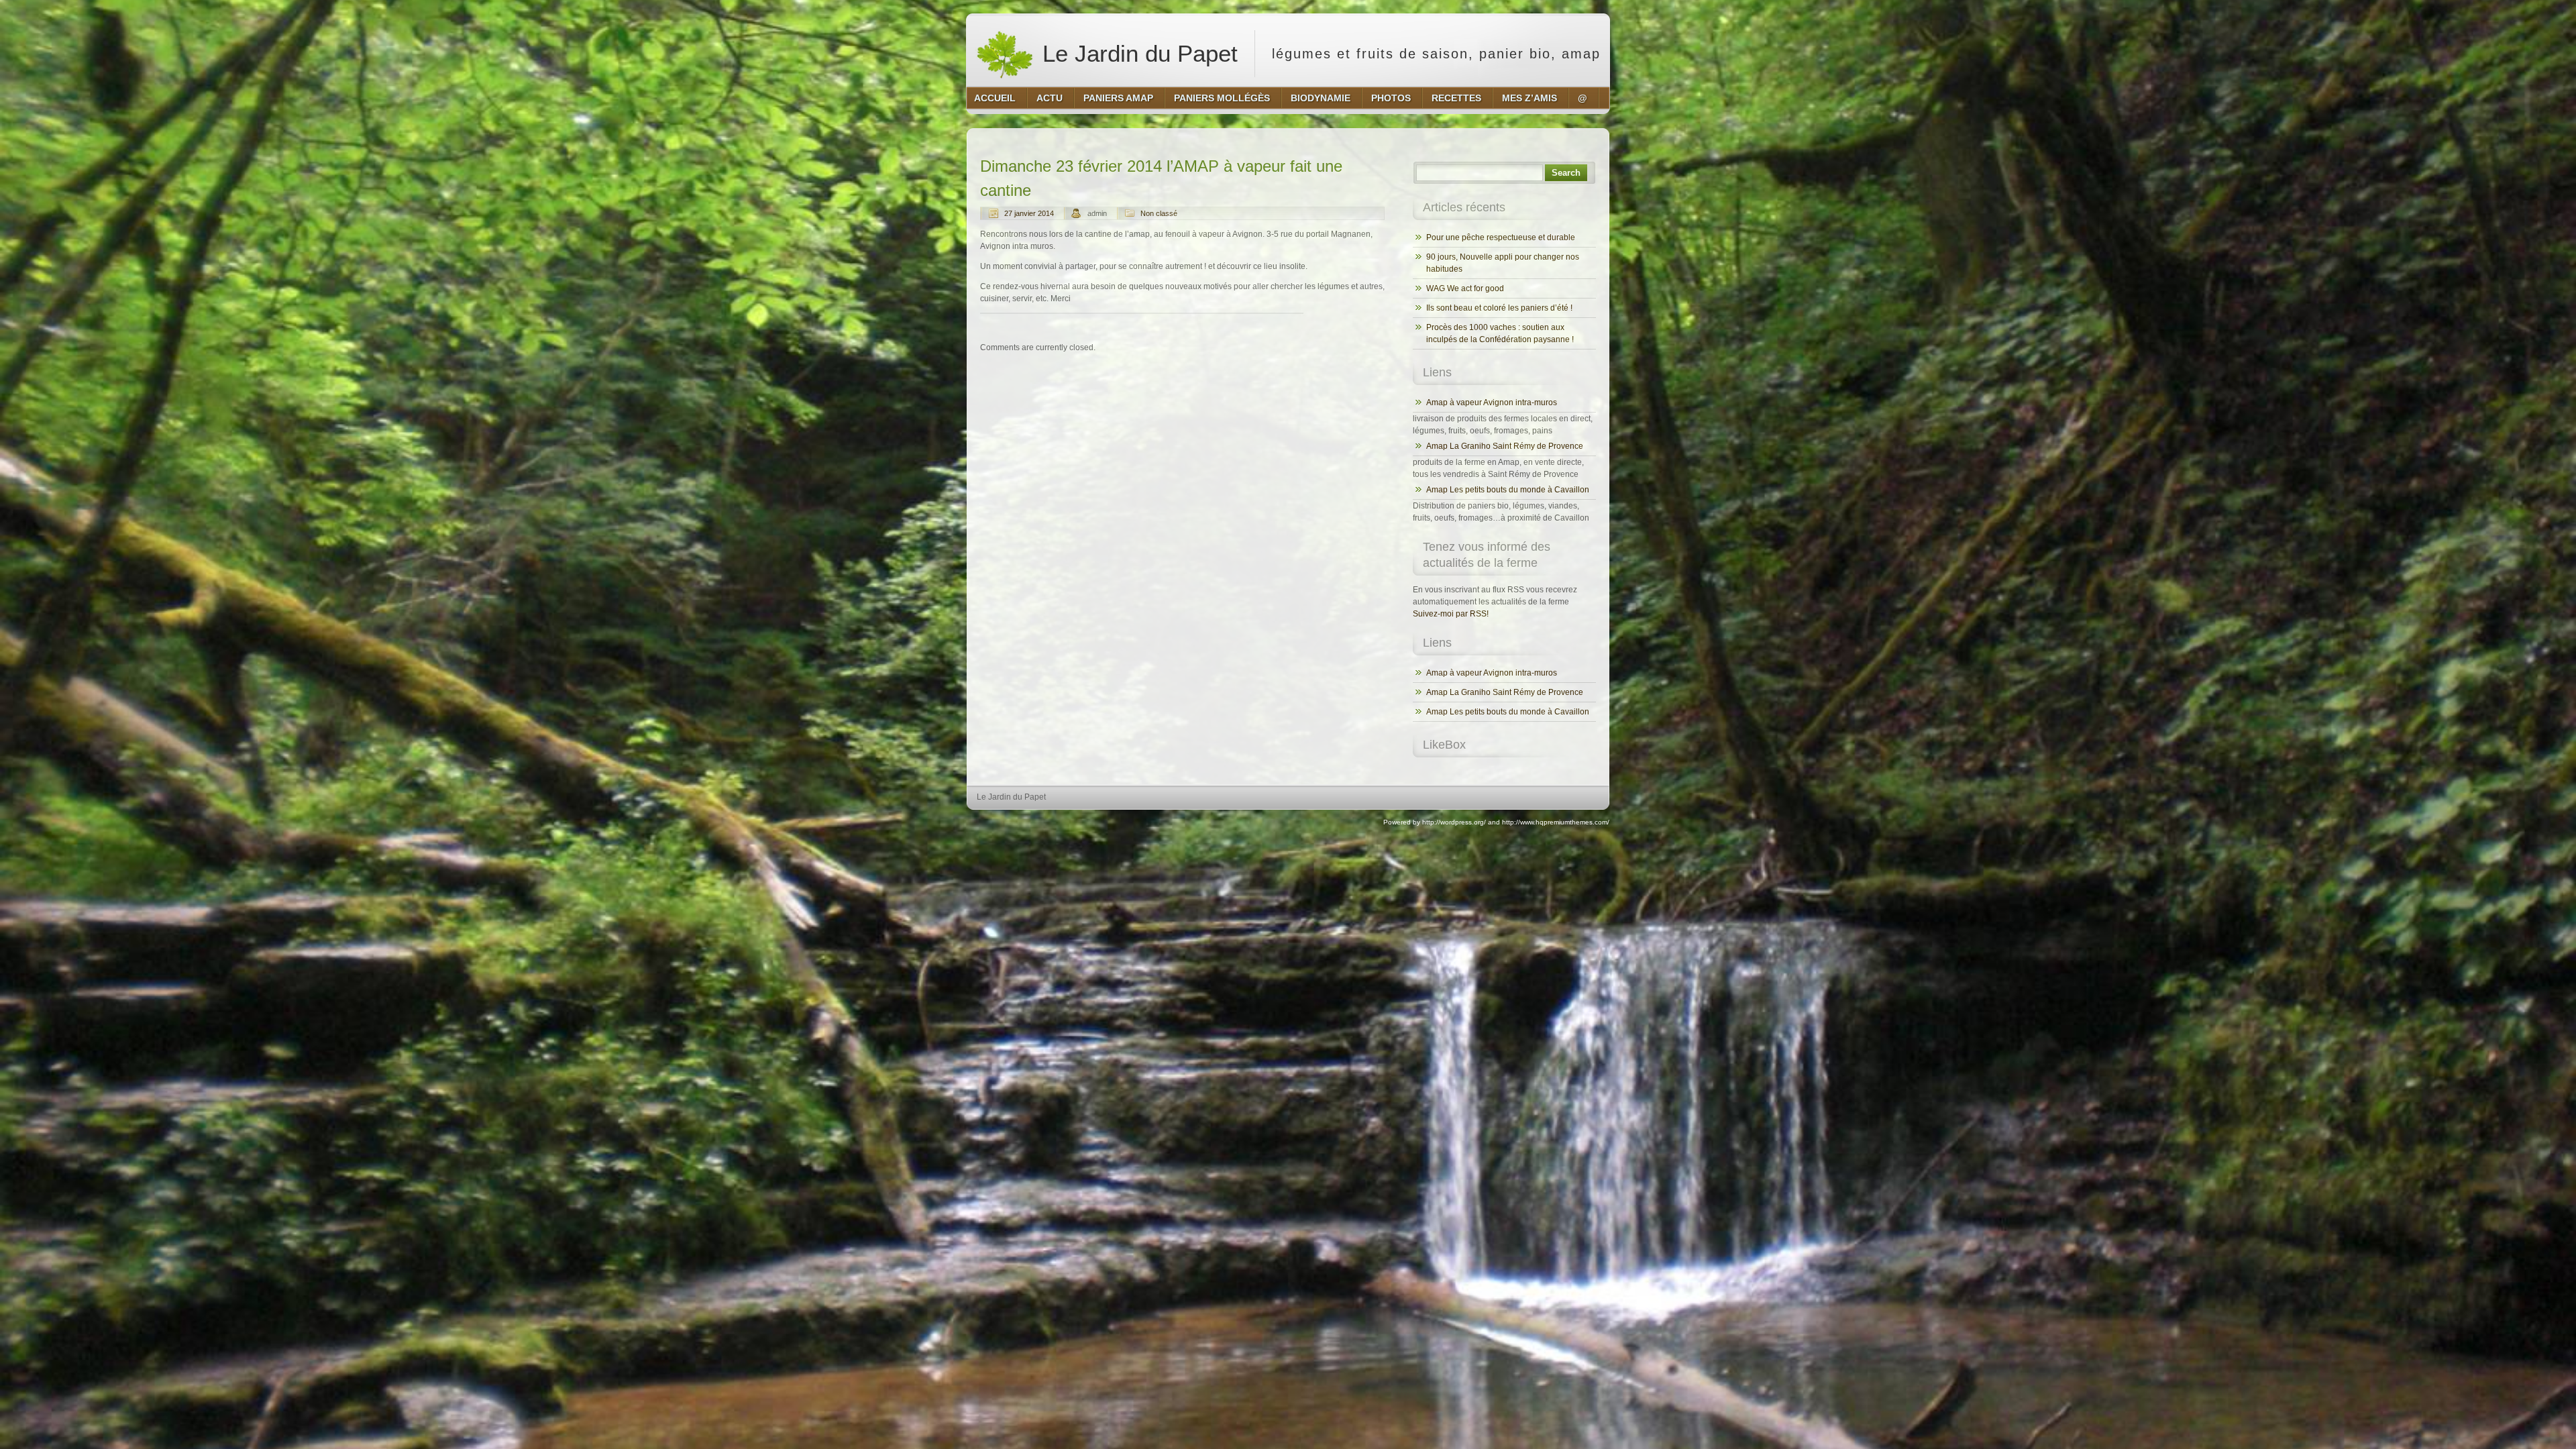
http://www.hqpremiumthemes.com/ (1556, 822)
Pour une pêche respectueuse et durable (1501, 237)
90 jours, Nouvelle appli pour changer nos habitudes (1503, 263)
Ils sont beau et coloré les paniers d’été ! (1499, 308)
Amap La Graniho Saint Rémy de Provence (1505, 446)
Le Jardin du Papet (1137, 53)
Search (1566, 173)
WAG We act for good (1465, 288)
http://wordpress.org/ (1454, 822)
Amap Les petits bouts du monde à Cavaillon (1508, 490)
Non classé (1159, 213)
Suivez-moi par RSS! (1451, 614)
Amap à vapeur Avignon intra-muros (1492, 402)
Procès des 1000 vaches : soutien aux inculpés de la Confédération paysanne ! (1500, 333)
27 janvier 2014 (1029, 213)
